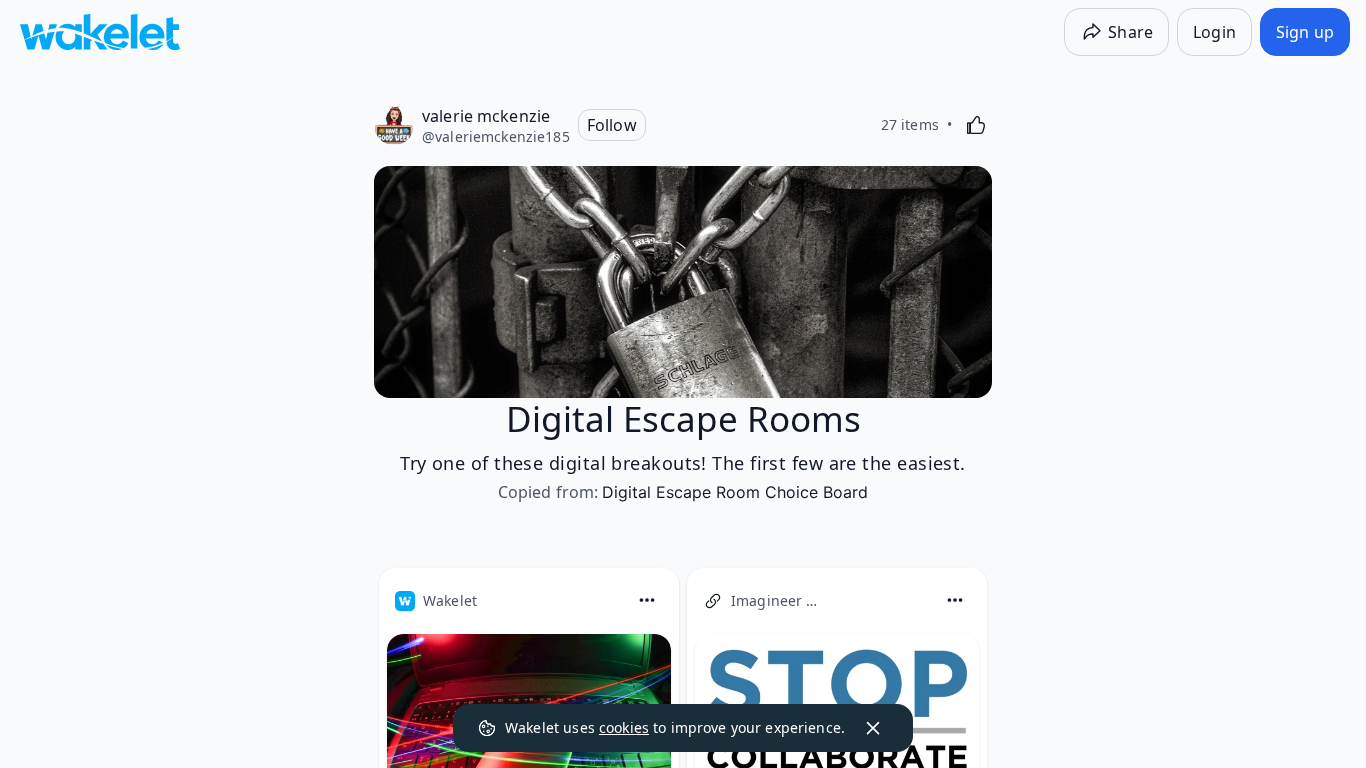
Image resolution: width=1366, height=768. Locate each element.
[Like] (976, 125)
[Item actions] (647, 600)
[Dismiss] (873, 728)
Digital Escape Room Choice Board (735, 492)
